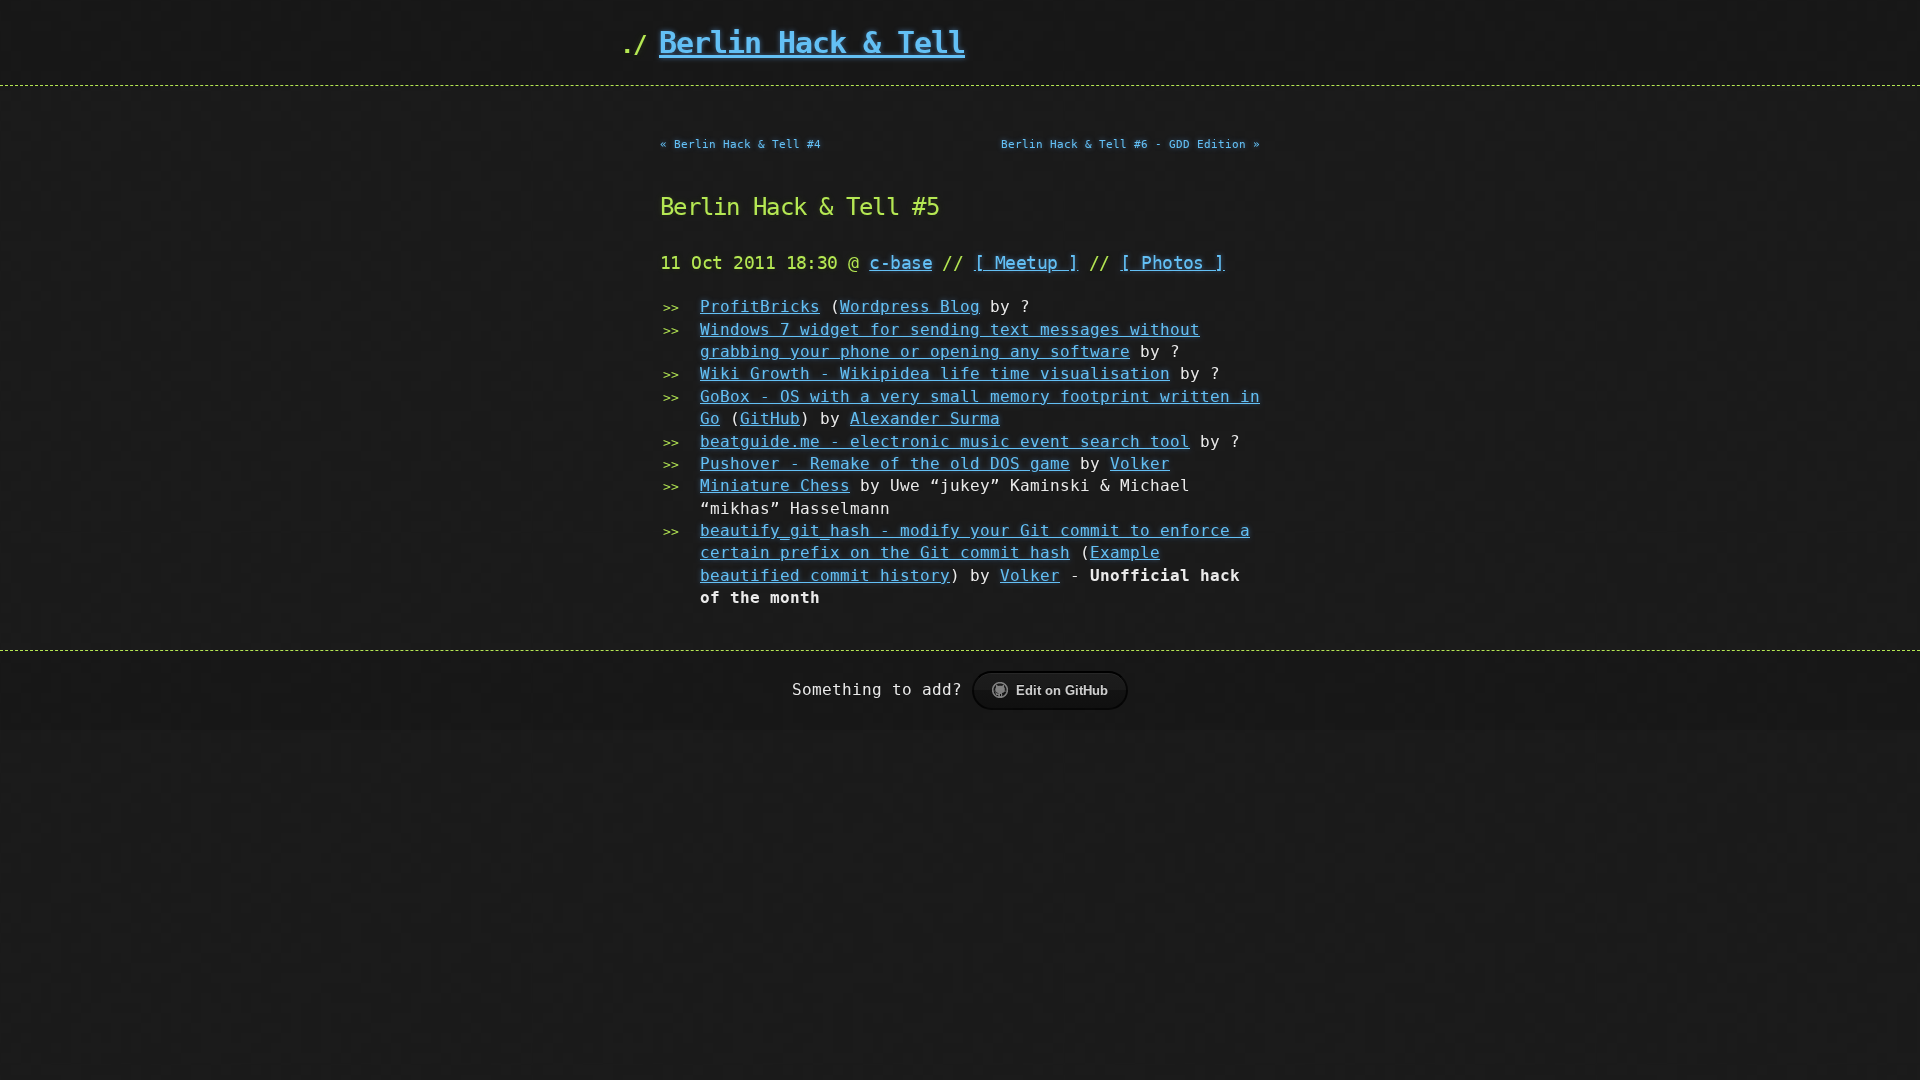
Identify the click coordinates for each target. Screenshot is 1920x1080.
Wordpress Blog (910, 306)
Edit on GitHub (1062, 690)
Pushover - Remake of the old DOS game (885, 463)
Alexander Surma (925, 418)
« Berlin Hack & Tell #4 (740, 144)
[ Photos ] (1172, 262)
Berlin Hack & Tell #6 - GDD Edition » (1130, 144)
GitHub (770, 418)
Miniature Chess (775, 485)
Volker (1140, 463)
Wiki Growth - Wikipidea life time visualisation (935, 373)
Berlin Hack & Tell (812, 42)
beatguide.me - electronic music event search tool (945, 441)
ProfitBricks (760, 306)
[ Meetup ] (1026, 262)
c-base (900, 262)
